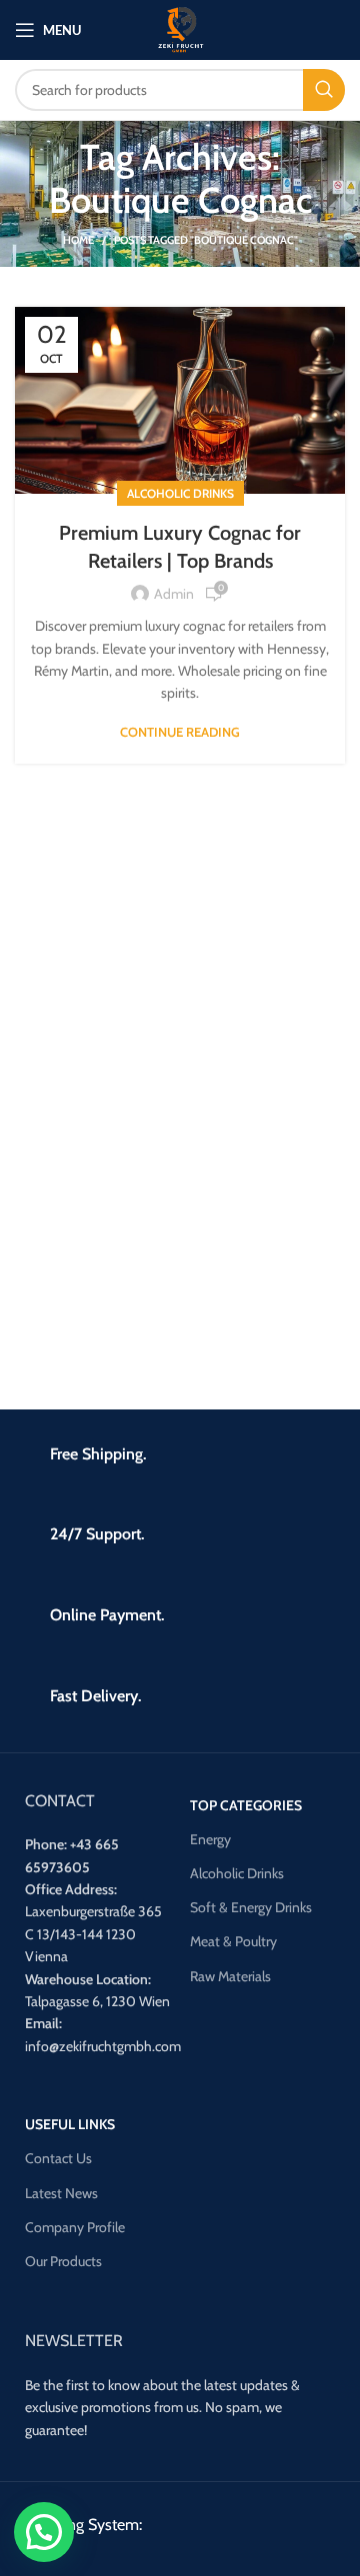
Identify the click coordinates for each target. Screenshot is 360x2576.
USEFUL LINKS (70, 2124)
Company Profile (75, 2227)
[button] (44, 2532)
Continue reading (180, 732)
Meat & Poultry (233, 1941)
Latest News (61, 2193)
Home (78, 240)
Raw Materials (230, 1976)
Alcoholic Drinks (237, 1873)
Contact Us (58, 2158)
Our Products (63, 2261)
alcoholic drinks (180, 493)
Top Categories (246, 1805)
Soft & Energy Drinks (251, 1907)
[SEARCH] (324, 90)
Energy (210, 1839)
